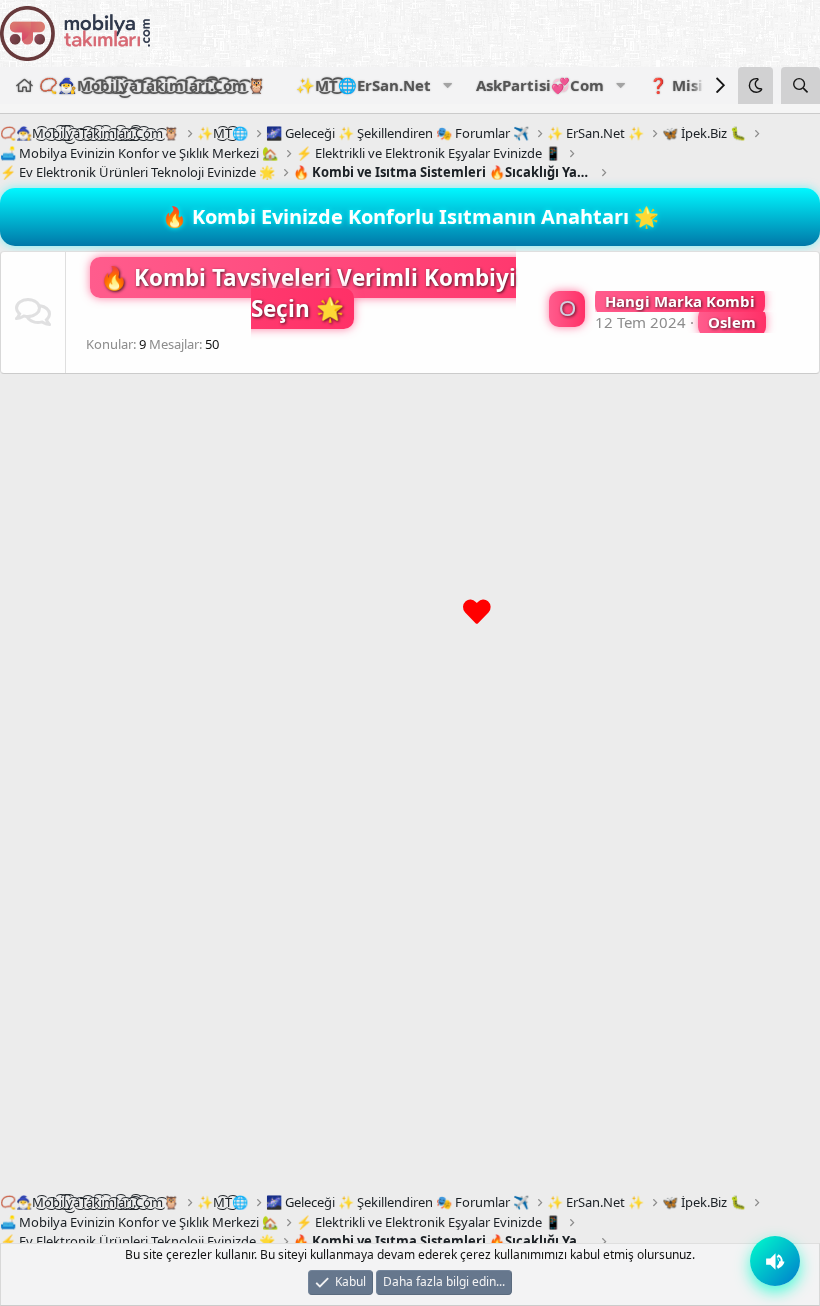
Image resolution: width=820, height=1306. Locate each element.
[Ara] (800, 85)
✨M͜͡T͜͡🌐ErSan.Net (363, 85)
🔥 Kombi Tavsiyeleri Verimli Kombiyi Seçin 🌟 (308, 293)
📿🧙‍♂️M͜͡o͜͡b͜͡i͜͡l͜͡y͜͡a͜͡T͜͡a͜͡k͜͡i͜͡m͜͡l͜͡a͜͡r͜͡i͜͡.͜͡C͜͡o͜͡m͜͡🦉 (152, 85)
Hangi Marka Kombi (680, 301)
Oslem (732, 322)
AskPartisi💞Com (540, 85)
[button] (447, 85)
